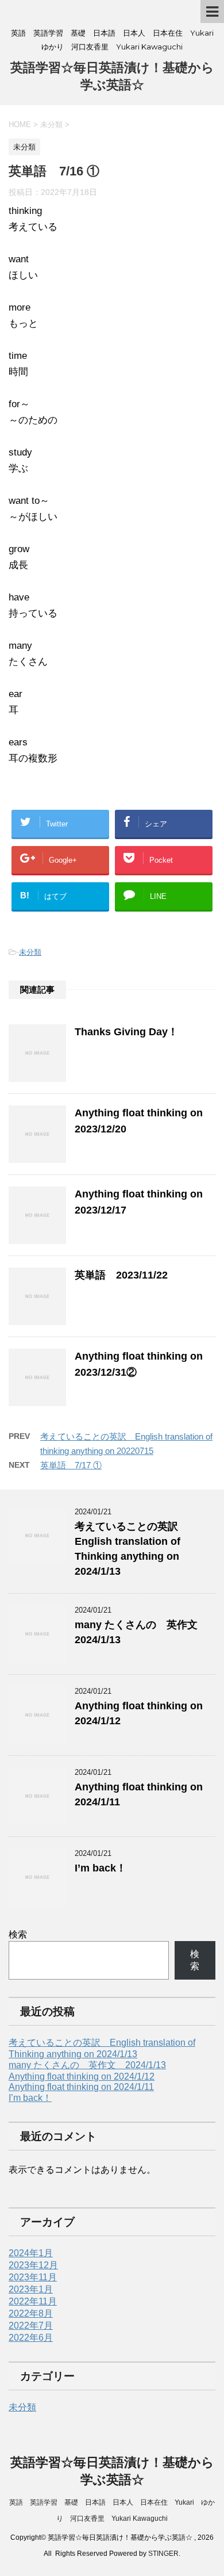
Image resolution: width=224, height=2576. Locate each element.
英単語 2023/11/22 (121, 1275)
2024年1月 (31, 2253)
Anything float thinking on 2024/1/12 (82, 2077)
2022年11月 (33, 2301)
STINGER (163, 2554)
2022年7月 (31, 2326)
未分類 (30, 952)
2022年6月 (31, 2338)
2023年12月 (33, 2265)
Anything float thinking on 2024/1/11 (81, 2087)
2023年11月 (33, 2277)
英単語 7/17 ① (71, 1465)
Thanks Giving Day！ (126, 1032)
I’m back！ (101, 1868)
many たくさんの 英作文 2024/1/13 (87, 2065)
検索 (18, 1934)
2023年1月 (31, 2289)
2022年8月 (31, 2313)
